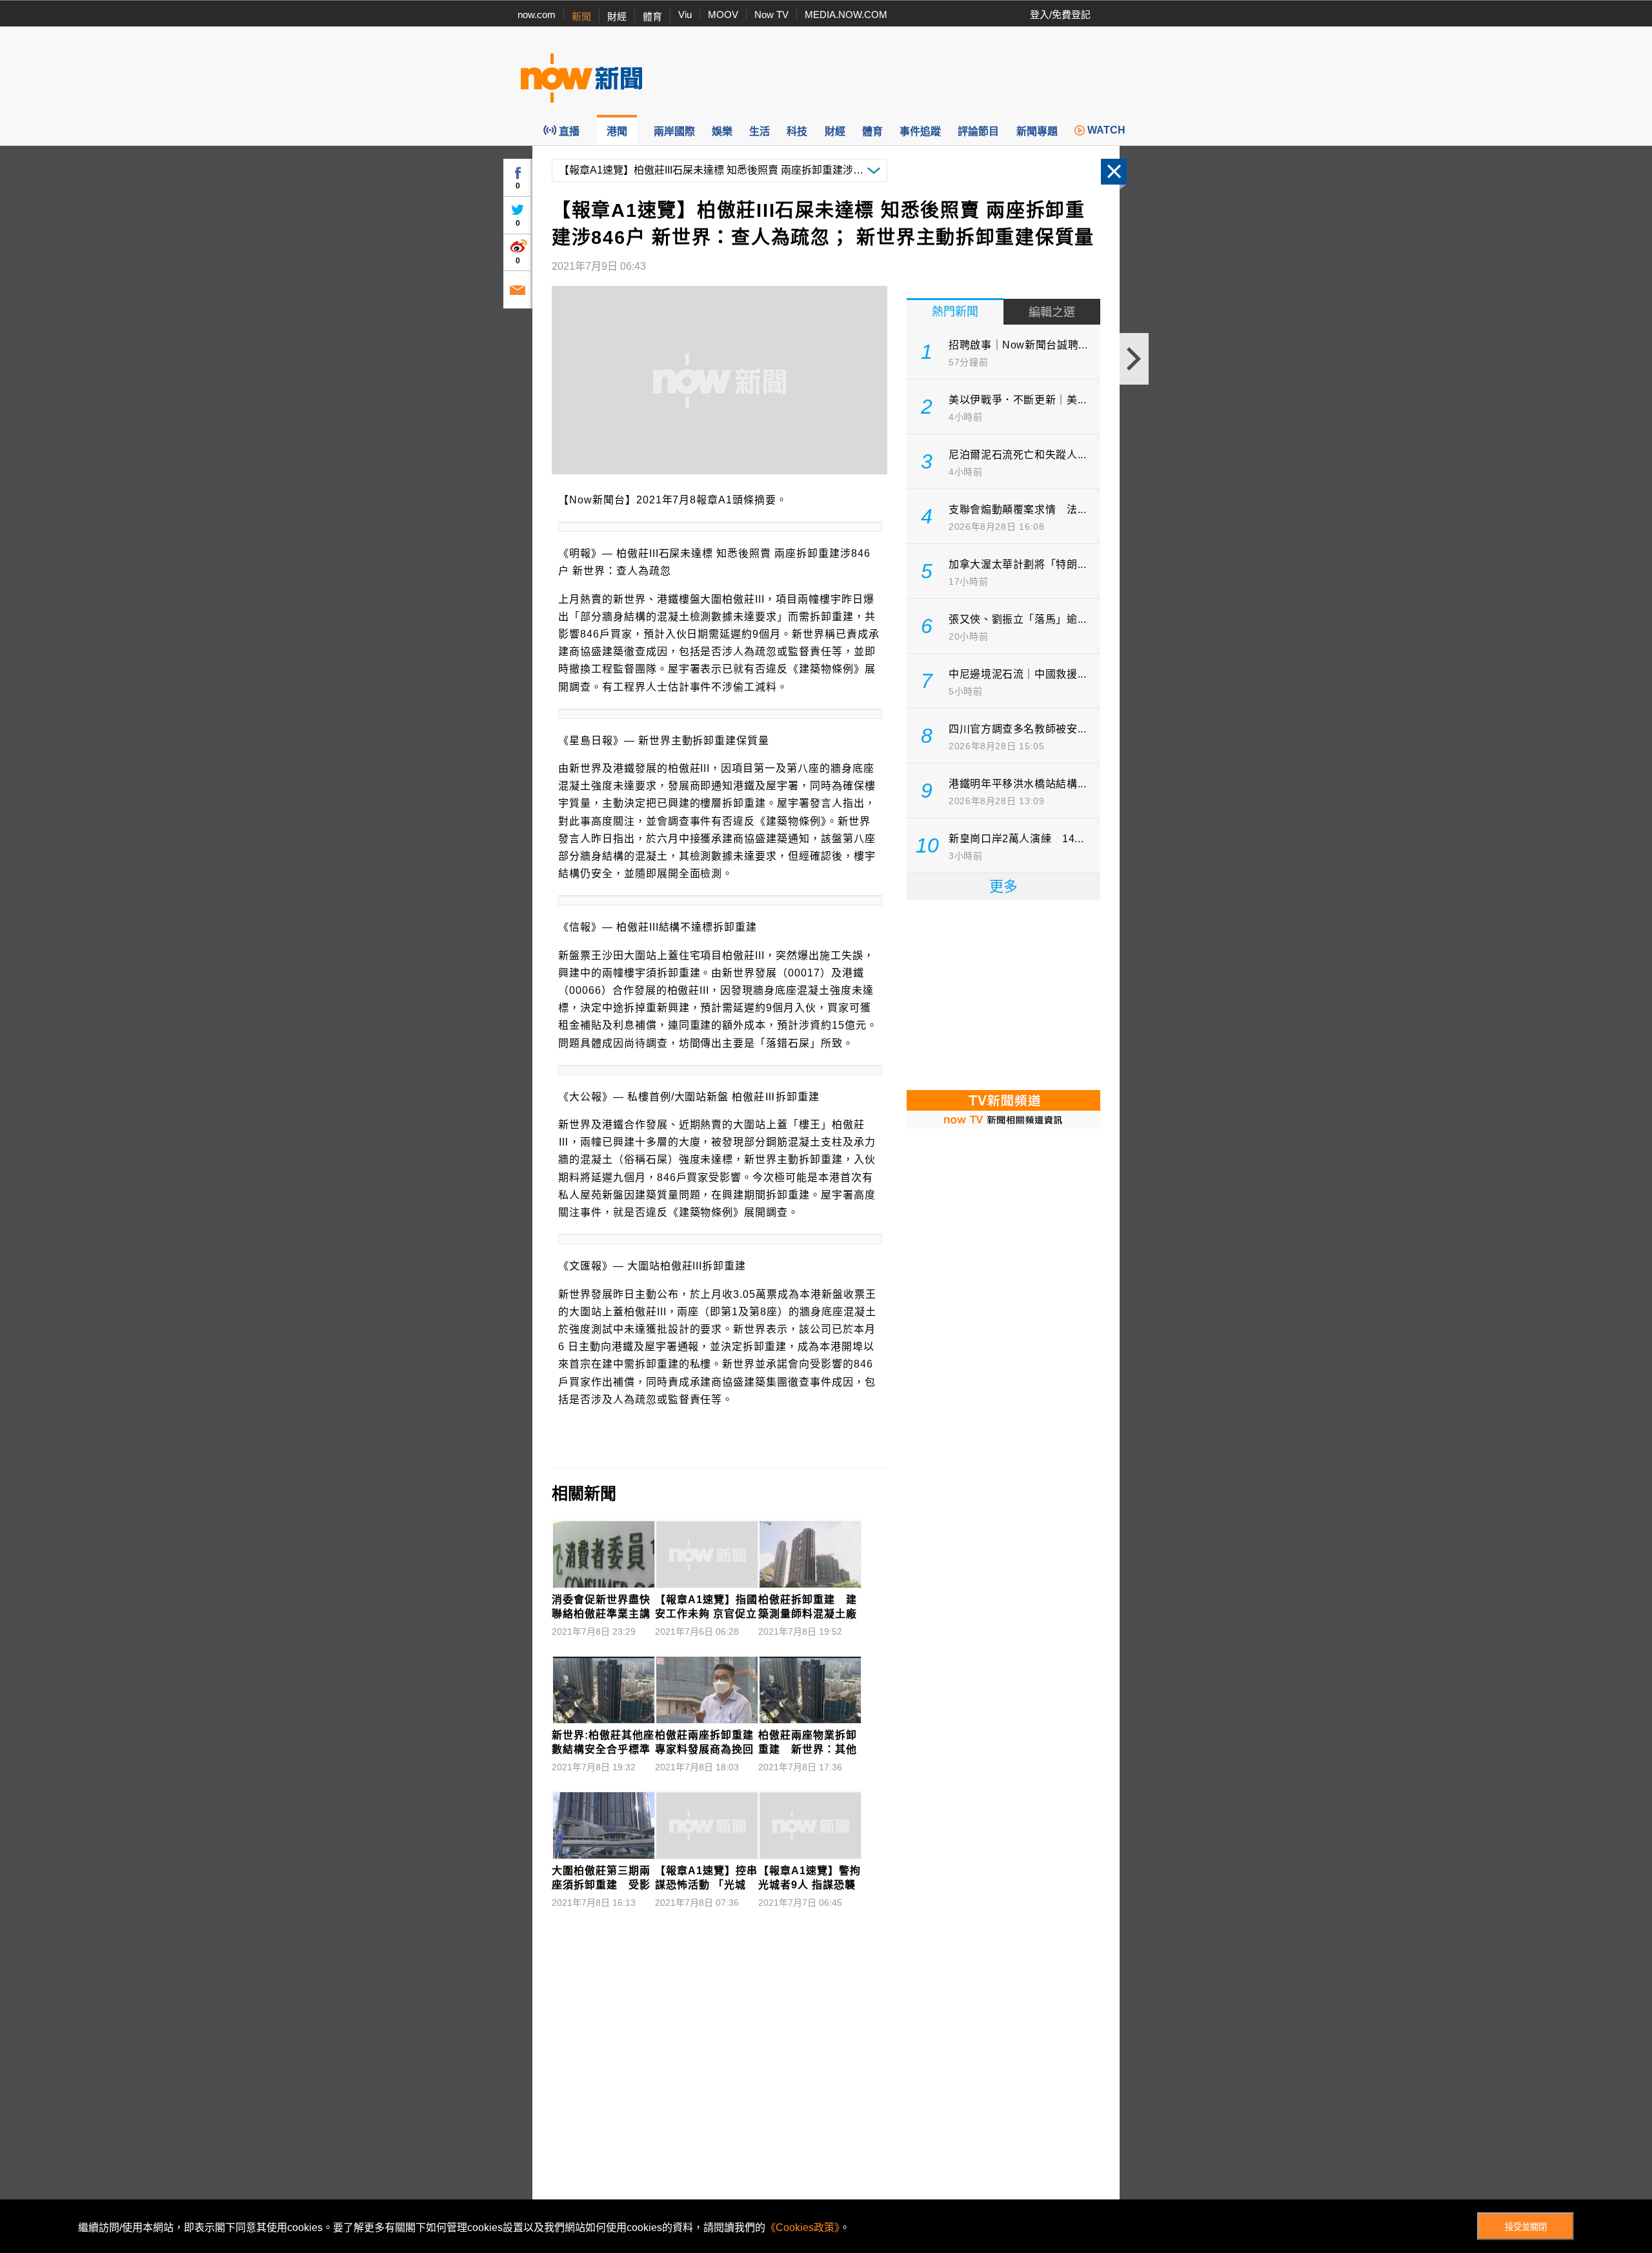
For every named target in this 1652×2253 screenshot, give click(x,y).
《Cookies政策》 (802, 2228)
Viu (685, 15)
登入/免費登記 (1060, 15)
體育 (652, 16)
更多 (1003, 886)
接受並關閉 (1526, 2227)
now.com (537, 15)
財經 (617, 16)
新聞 (581, 16)
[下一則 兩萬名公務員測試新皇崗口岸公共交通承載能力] (1134, 359)
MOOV (723, 15)
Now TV (771, 15)
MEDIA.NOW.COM (846, 15)
